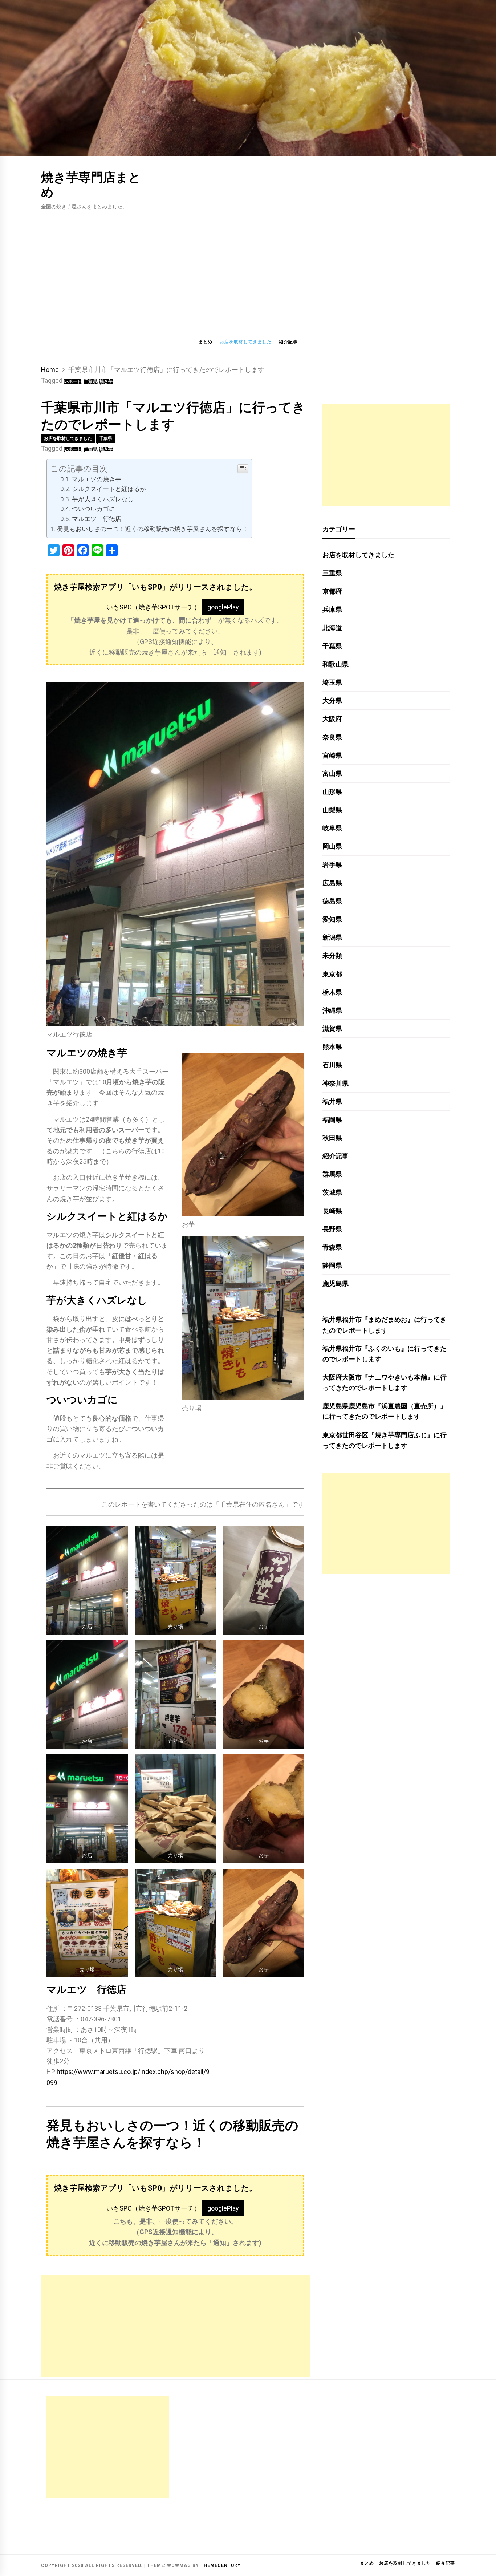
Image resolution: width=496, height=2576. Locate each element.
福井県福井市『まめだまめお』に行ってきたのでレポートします (385, 1325)
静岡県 (332, 1265)
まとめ (205, 342)
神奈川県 (336, 1083)
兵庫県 (332, 609)
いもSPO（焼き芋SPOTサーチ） (153, 607)
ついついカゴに (93, 509)
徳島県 (332, 901)
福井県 (332, 1101)
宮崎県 (332, 755)
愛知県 (332, 919)
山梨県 (332, 810)
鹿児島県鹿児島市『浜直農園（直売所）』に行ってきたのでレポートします (385, 1411)
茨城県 (332, 1192)
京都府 (332, 591)
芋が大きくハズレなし (103, 499)
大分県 (332, 700)
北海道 (332, 628)
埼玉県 (332, 682)
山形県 (332, 792)
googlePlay (223, 607)
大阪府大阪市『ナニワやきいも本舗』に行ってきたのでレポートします (385, 1382)
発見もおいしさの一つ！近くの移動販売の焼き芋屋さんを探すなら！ (153, 529)
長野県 (332, 1229)
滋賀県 (332, 1028)
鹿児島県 (336, 1283)
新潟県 (332, 937)
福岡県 (332, 1120)
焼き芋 (106, 381)
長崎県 (332, 1211)
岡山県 (332, 846)
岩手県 (332, 865)
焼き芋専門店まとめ (91, 184)
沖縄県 (332, 1010)
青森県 (332, 1247)
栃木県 (332, 992)
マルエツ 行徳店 (97, 519)
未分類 (332, 955)
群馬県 (332, 1174)
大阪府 (332, 719)
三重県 (332, 573)
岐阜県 (332, 828)
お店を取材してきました (246, 342)
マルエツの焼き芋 (97, 479)
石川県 (332, 1065)
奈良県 (332, 737)
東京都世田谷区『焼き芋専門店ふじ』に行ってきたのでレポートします (385, 1440)
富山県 (332, 773)
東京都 (332, 974)
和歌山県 (336, 664)
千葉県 (90, 381)
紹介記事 (288, 342)
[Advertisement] (248, 266)
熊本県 (332, 1047)
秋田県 (332, 1138)
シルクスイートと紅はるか (109, 489)
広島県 (332, 883)
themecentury (220, 2565)
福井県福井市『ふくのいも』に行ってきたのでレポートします (385, 1354)
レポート (73, 381)
